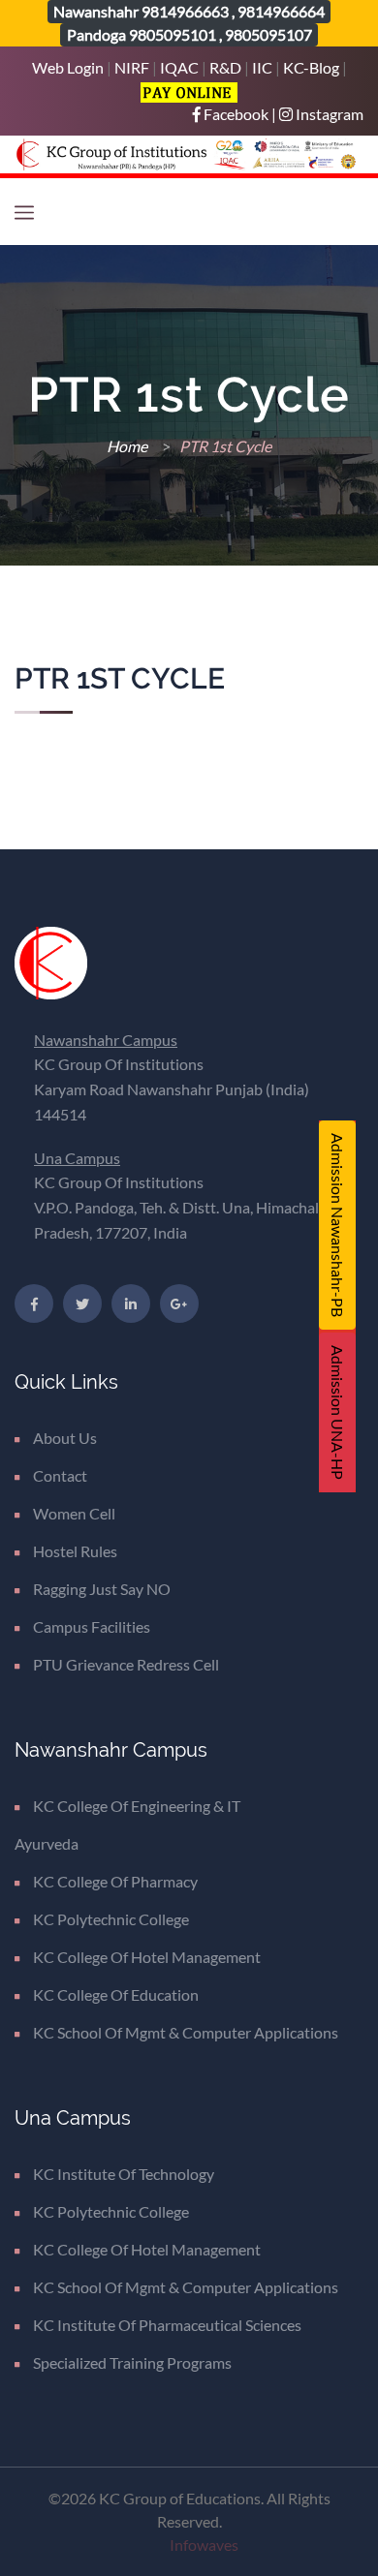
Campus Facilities (92, 1626)
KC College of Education (116, 1994)
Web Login (69, 67)
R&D (225, 67)
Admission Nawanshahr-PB (338, 1225)
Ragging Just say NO (102, 1589)
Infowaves (204, 2545)
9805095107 (268, 34)
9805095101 (173, 34)
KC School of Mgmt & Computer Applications (186, 2032)
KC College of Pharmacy (115, 1881)
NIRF (132, 67)
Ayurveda (47, 1843)
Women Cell (74, 1513)
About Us (65, 1438)
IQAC (179, 67)
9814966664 (281, 11)
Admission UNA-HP (338, 1412)
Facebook (236, 114)
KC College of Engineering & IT (137, 1806)
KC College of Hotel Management (147, 1957)
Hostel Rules (75, 1551)
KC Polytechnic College (111, 1919)
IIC (262, 67)
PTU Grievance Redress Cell (126, 1664)
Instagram (328, 114)
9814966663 (185, 11)
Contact (60, 1475)
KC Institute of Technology (124, 2174)
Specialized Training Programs (132, 2362)
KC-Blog (311, 67)
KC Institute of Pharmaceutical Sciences (167, 2325)
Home (128, 446)
